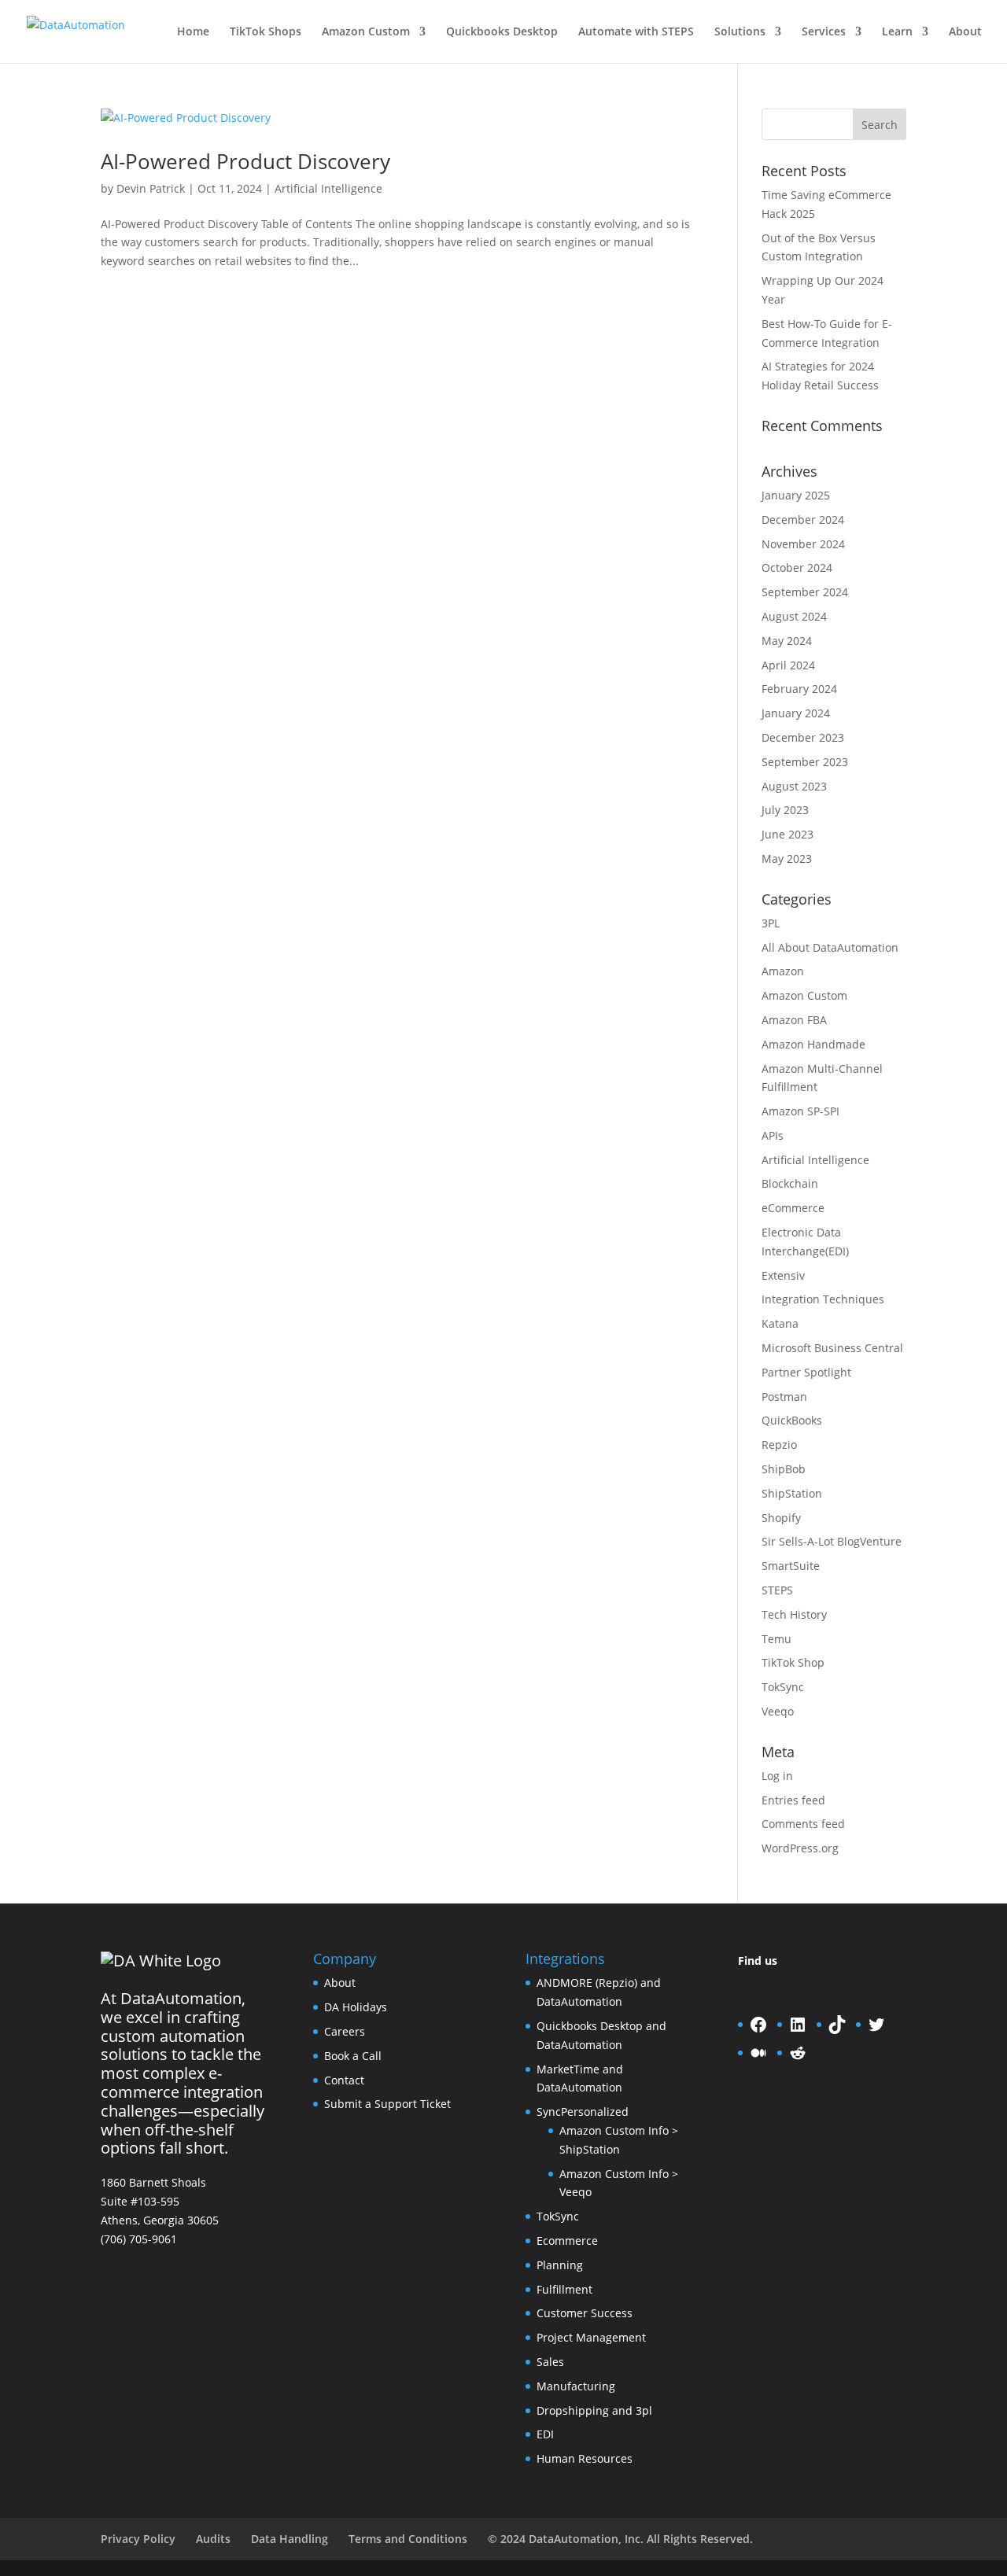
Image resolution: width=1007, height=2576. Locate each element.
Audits (213, 2539)
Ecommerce (567, 2241)
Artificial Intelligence (328, 188)
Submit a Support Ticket (387, 2104)
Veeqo (778, 1711)
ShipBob (784, 1469)
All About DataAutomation (830, 947)
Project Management (591, 2337)
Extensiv (783, 1275)
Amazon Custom (366, 32)
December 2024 (803, 520)
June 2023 (788, 834)
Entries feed (793, 1800)
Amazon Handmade (813, 1044)
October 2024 (797, 568)
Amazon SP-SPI (800, 1111)
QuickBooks (792, 1420)
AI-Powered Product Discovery (245, 161)
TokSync (783, 1687)
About (965, 32)
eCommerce (793, 1208)
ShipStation (792, 1493)
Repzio (779, 1445)
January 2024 (796, 713)
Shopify (781, 1518)
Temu (776, 1639)
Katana (780, 1323)
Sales (550, 2362)
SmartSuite (791, 1566)
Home (193, 32)
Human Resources (585, 2458)
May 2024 (787, 641)
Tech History (794, 1614)
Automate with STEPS (636, 32)
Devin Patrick (151, 188)
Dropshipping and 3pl (594, 2410)
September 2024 (805, 592)
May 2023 (787, 859)
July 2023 (785, 810)
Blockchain (790, 1183)
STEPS (777, 1590)
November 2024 (803, 544)
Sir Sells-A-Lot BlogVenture (832, 1541)
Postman (784, 1397)
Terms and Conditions (408, 2539)
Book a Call (353, 2056)
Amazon (783, 971)
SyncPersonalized (583, 2112)
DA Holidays (356, 2007)
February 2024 (799, 689)
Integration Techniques (823, 1299)
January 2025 (796, 495)
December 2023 (803, 737)
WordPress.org (800, 1848)
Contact (344, 2080)
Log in (777, 1776)
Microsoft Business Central (832, 1348)
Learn (897, 32)
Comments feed (803, 1824)
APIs (773, 1135)
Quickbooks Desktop (502, 32)
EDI (545, 2434)
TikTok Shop (793, 1662)
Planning (560, 2265)
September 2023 (805, 762)
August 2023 (794, 786)
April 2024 (788, 665)
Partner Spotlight (806, 1372)
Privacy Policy (138, 2539)
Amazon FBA (794, 1020)
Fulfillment (564, 2289)
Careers (345, 2031)
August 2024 (794, 616)
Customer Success (585, 2313)
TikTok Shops (266, 32)
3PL (771, 923)
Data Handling (290, 2539)
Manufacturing (576, 2386)
